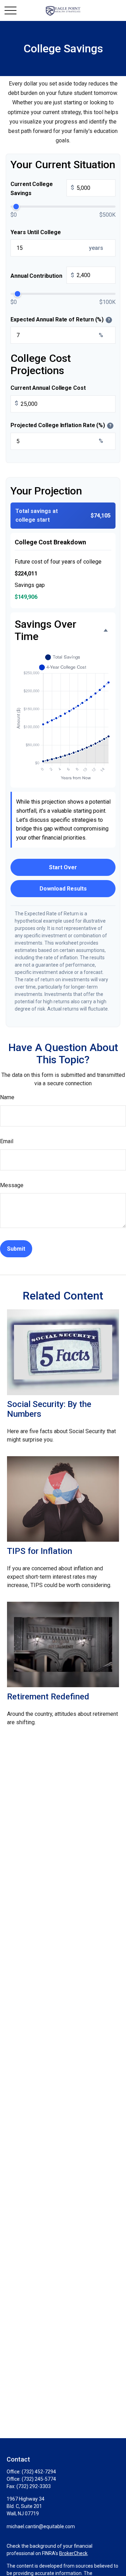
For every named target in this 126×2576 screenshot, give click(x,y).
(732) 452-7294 (39, 2472)
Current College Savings (42, 189)
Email (7, 1141)
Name (7, 1097)
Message (12, 1185)
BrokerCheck (73, 2553)
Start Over (63, 867)
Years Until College (36, 232)
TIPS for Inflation (40, 1551)
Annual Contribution (42, 276)
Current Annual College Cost (48, 388)
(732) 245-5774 (39, 2479)
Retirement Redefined (48, 1697)
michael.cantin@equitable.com (41, 2526)
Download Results (63, 889)
